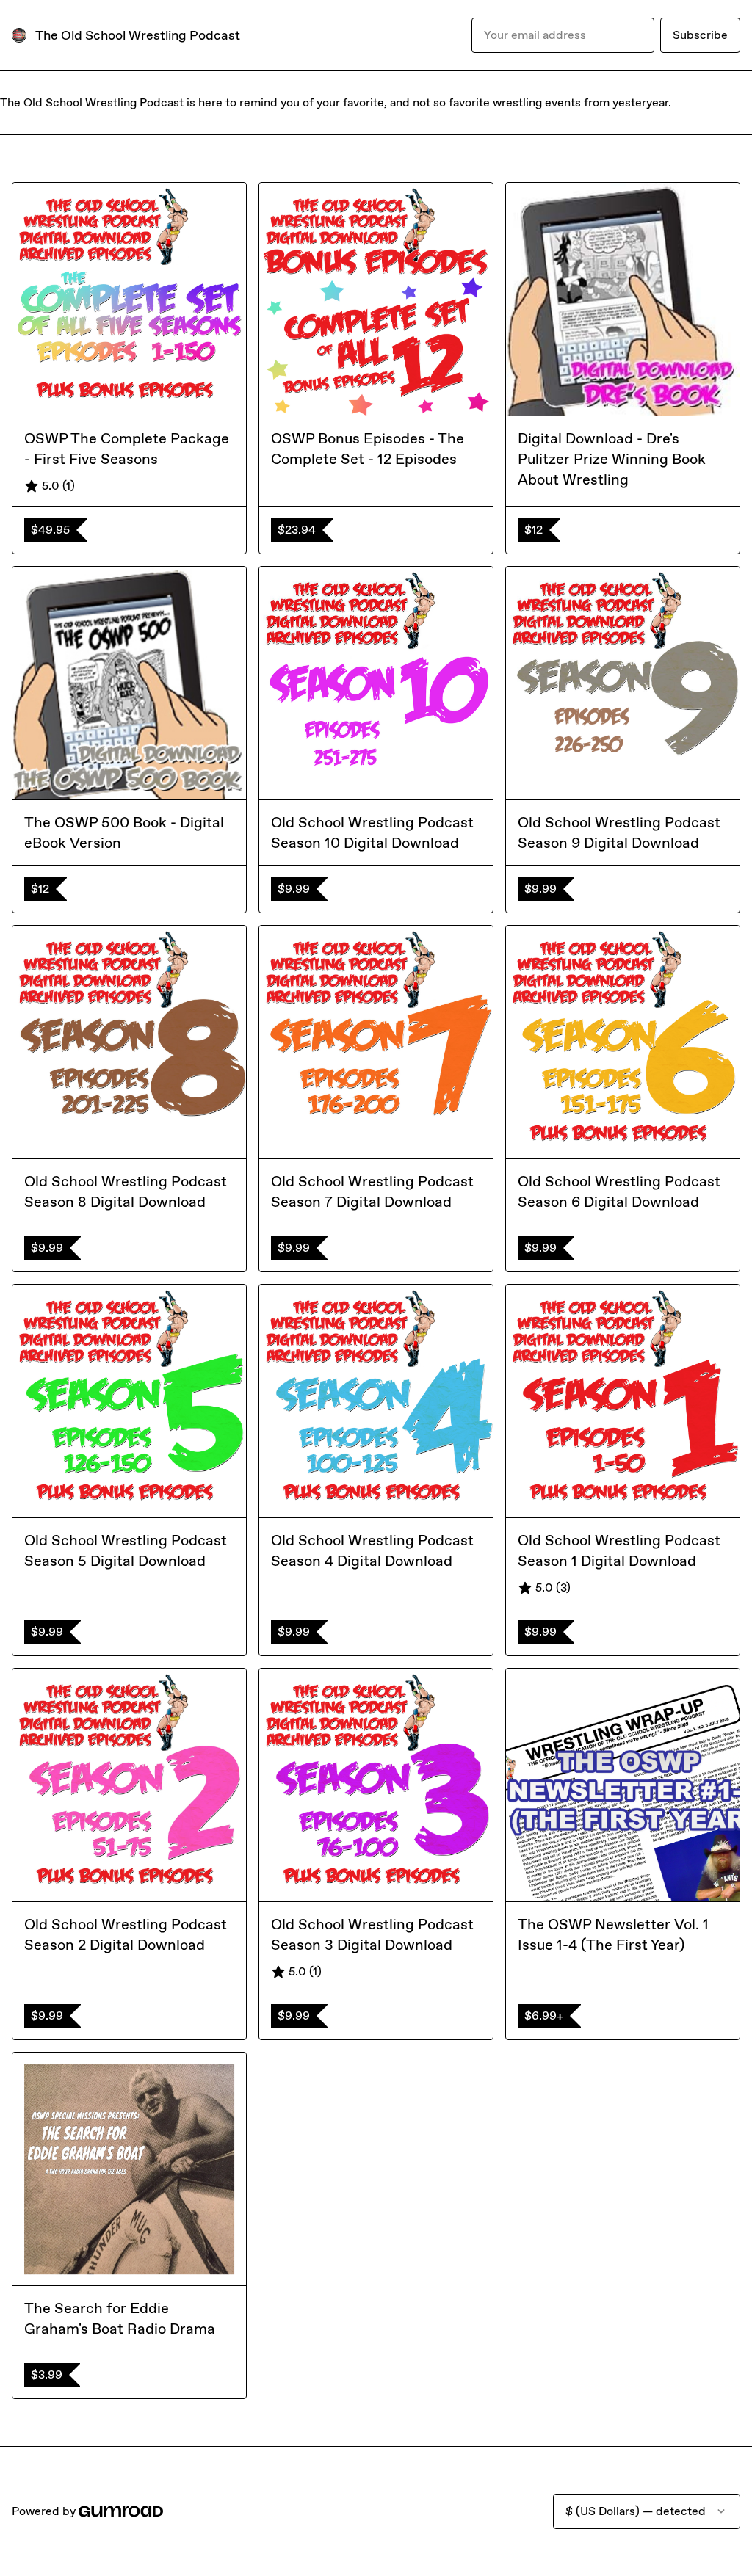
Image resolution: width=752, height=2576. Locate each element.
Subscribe (700, 35)
